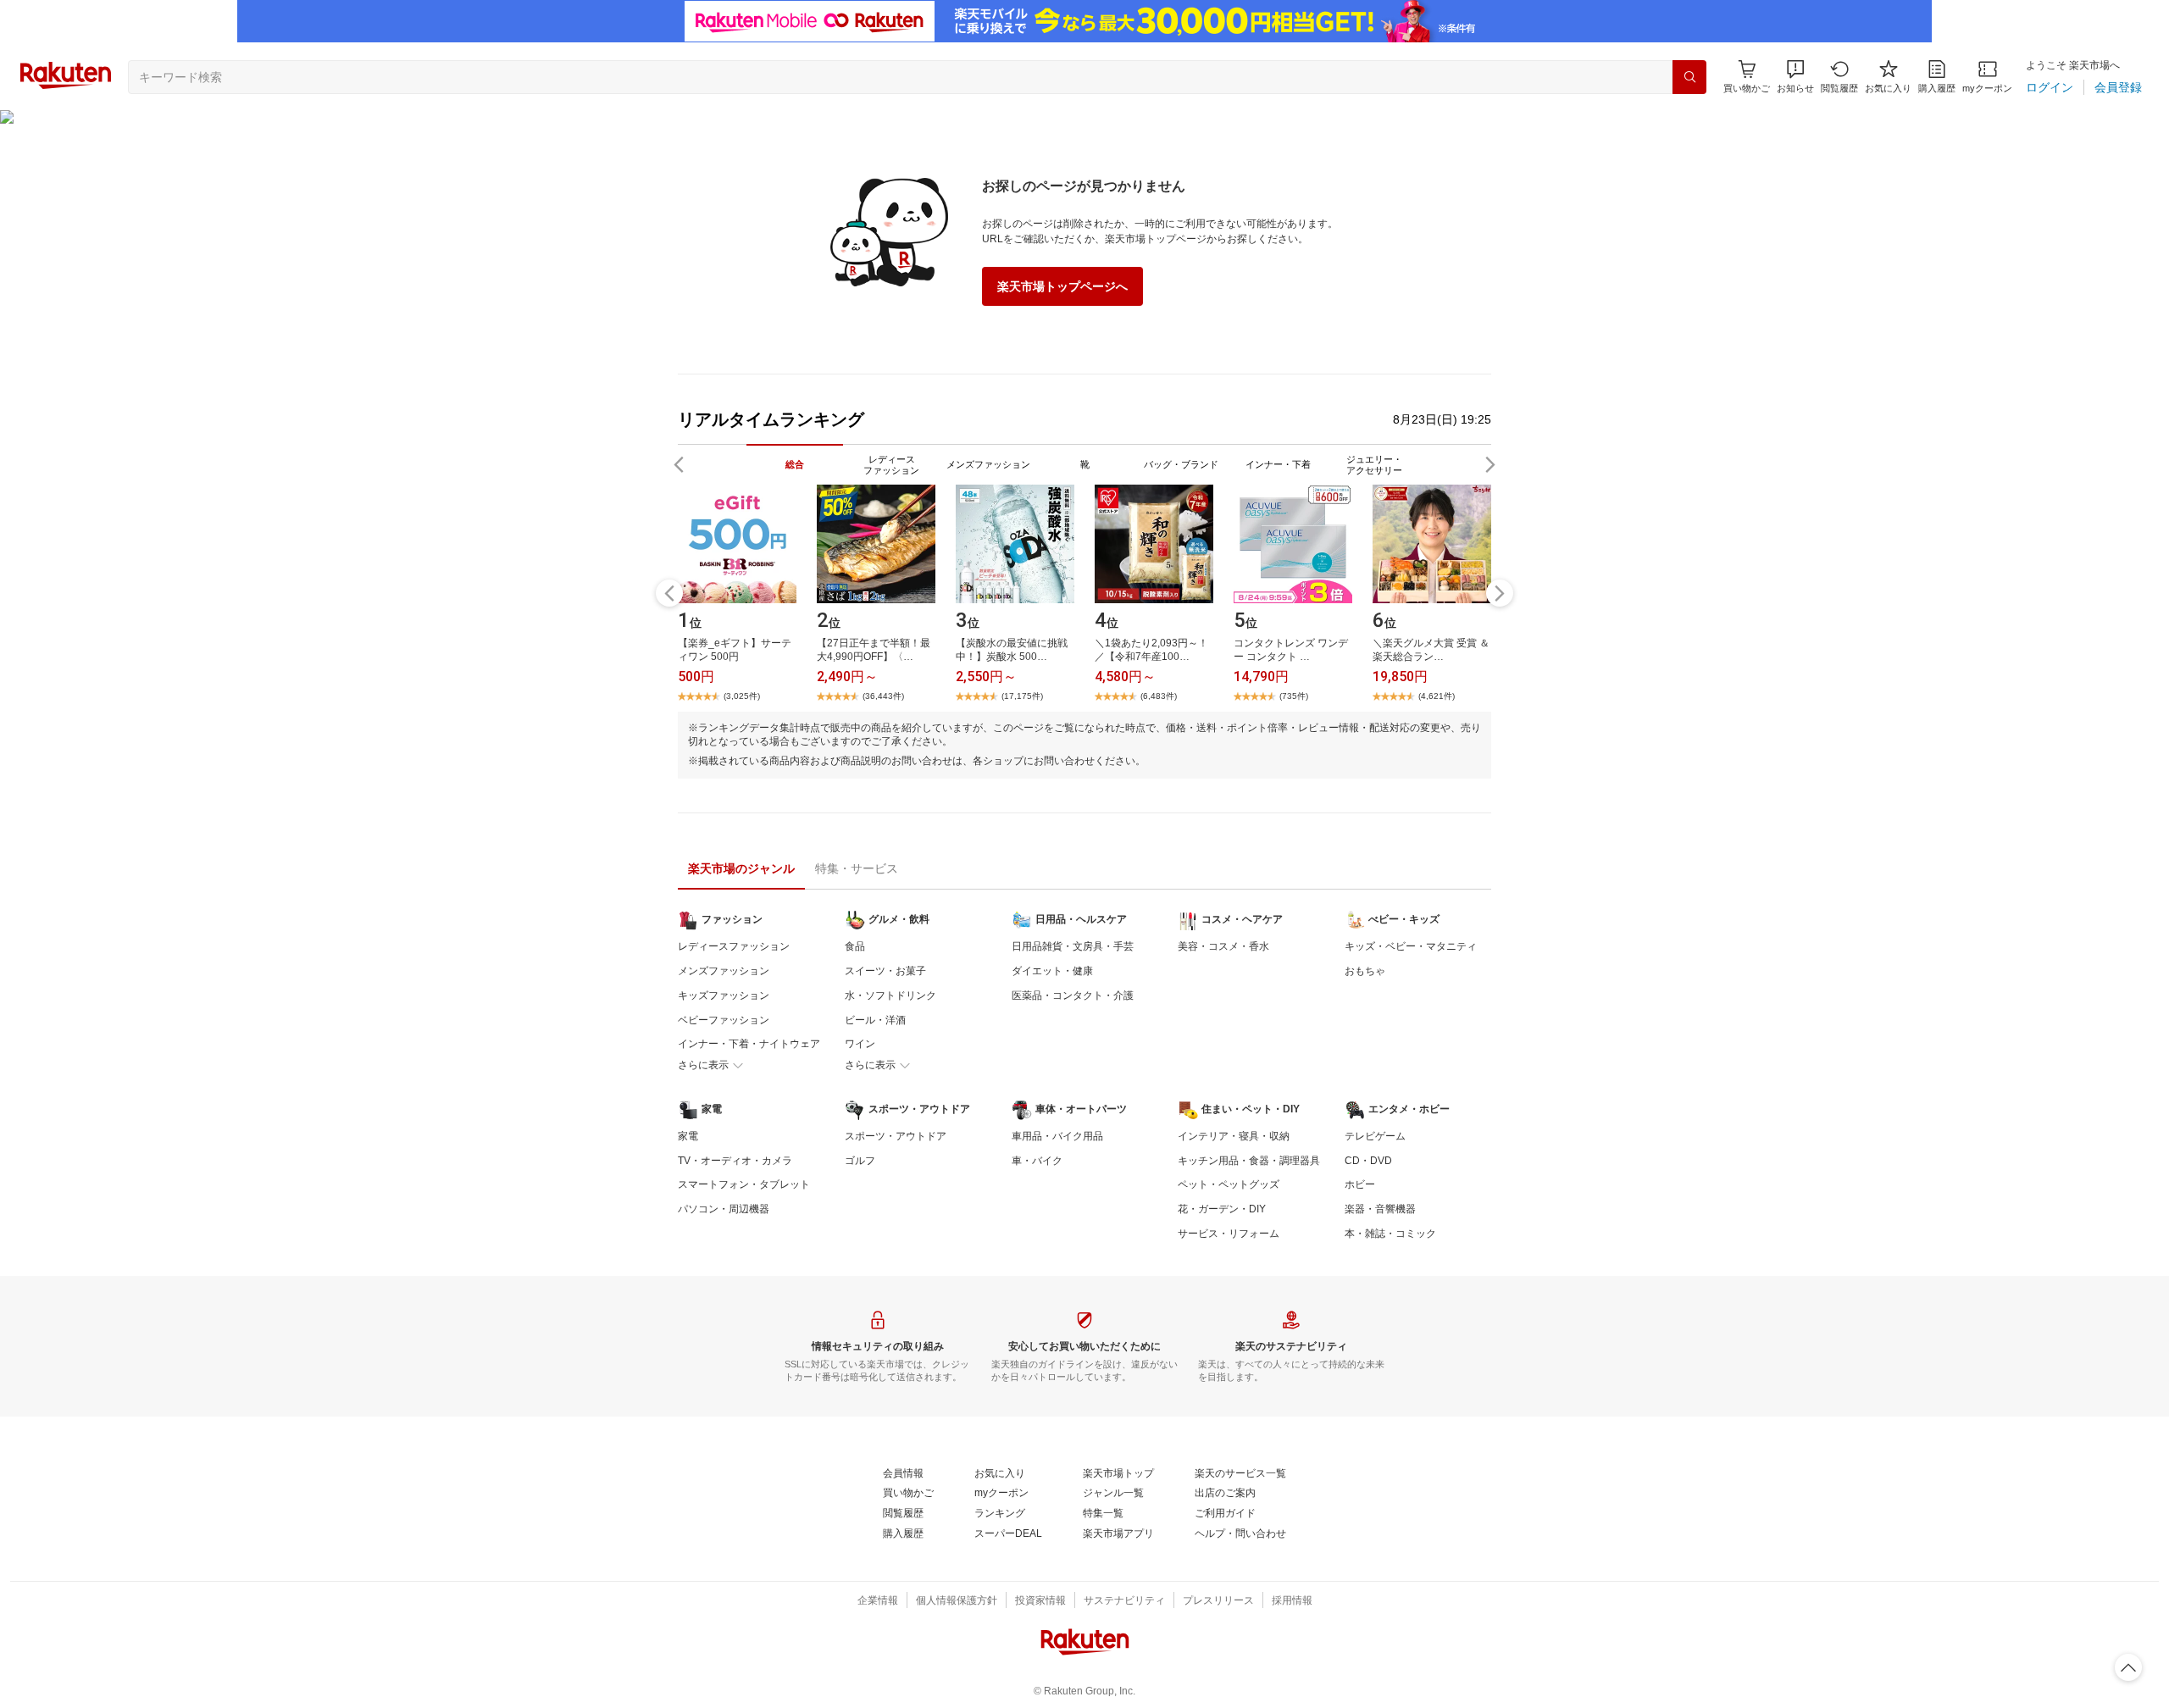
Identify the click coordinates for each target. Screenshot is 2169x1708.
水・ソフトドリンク (890, 995)
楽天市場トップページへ (1062, 286)
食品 (855, 946)
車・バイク (1037, 1161)
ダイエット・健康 (1052, 971)
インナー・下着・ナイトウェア (749, 1044)
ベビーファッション (724, 1020)
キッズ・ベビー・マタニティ (1411, 946)
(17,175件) (1022, 696)
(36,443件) (883, 696)
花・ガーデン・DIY (1222, 1209)
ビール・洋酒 (875, 1020)
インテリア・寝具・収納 (1234, 1136)
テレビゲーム (1375, 1136)
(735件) (1294, 696)
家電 (688, 1136)
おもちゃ (1365, 971)
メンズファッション (724, 971)
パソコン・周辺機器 (724, 1209)
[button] (1795, 77)
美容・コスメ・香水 (1223, 946)
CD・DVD (1368, 1161)
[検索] (1689, 77)
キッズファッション (724, 995)
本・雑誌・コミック (1390, 1234)
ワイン (860, 1044)
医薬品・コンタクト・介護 (1073, 995)
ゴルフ (860, 1161)
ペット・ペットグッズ (1229, 1184)
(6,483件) (1159, 696)
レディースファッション (734, 946)
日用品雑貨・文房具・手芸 (1073, 946)
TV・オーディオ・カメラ (735, 1161)
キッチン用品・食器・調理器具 (1249, 1161)
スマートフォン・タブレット (744, 1184)
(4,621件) (1437, 696)
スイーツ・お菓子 (885, 971)
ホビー (1360, 1184)
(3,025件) (742, 696)
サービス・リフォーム (1229, 1234)
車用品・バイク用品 (1057, 1136)
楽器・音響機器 (1380, 1209)
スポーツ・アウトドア (896, 1136)
